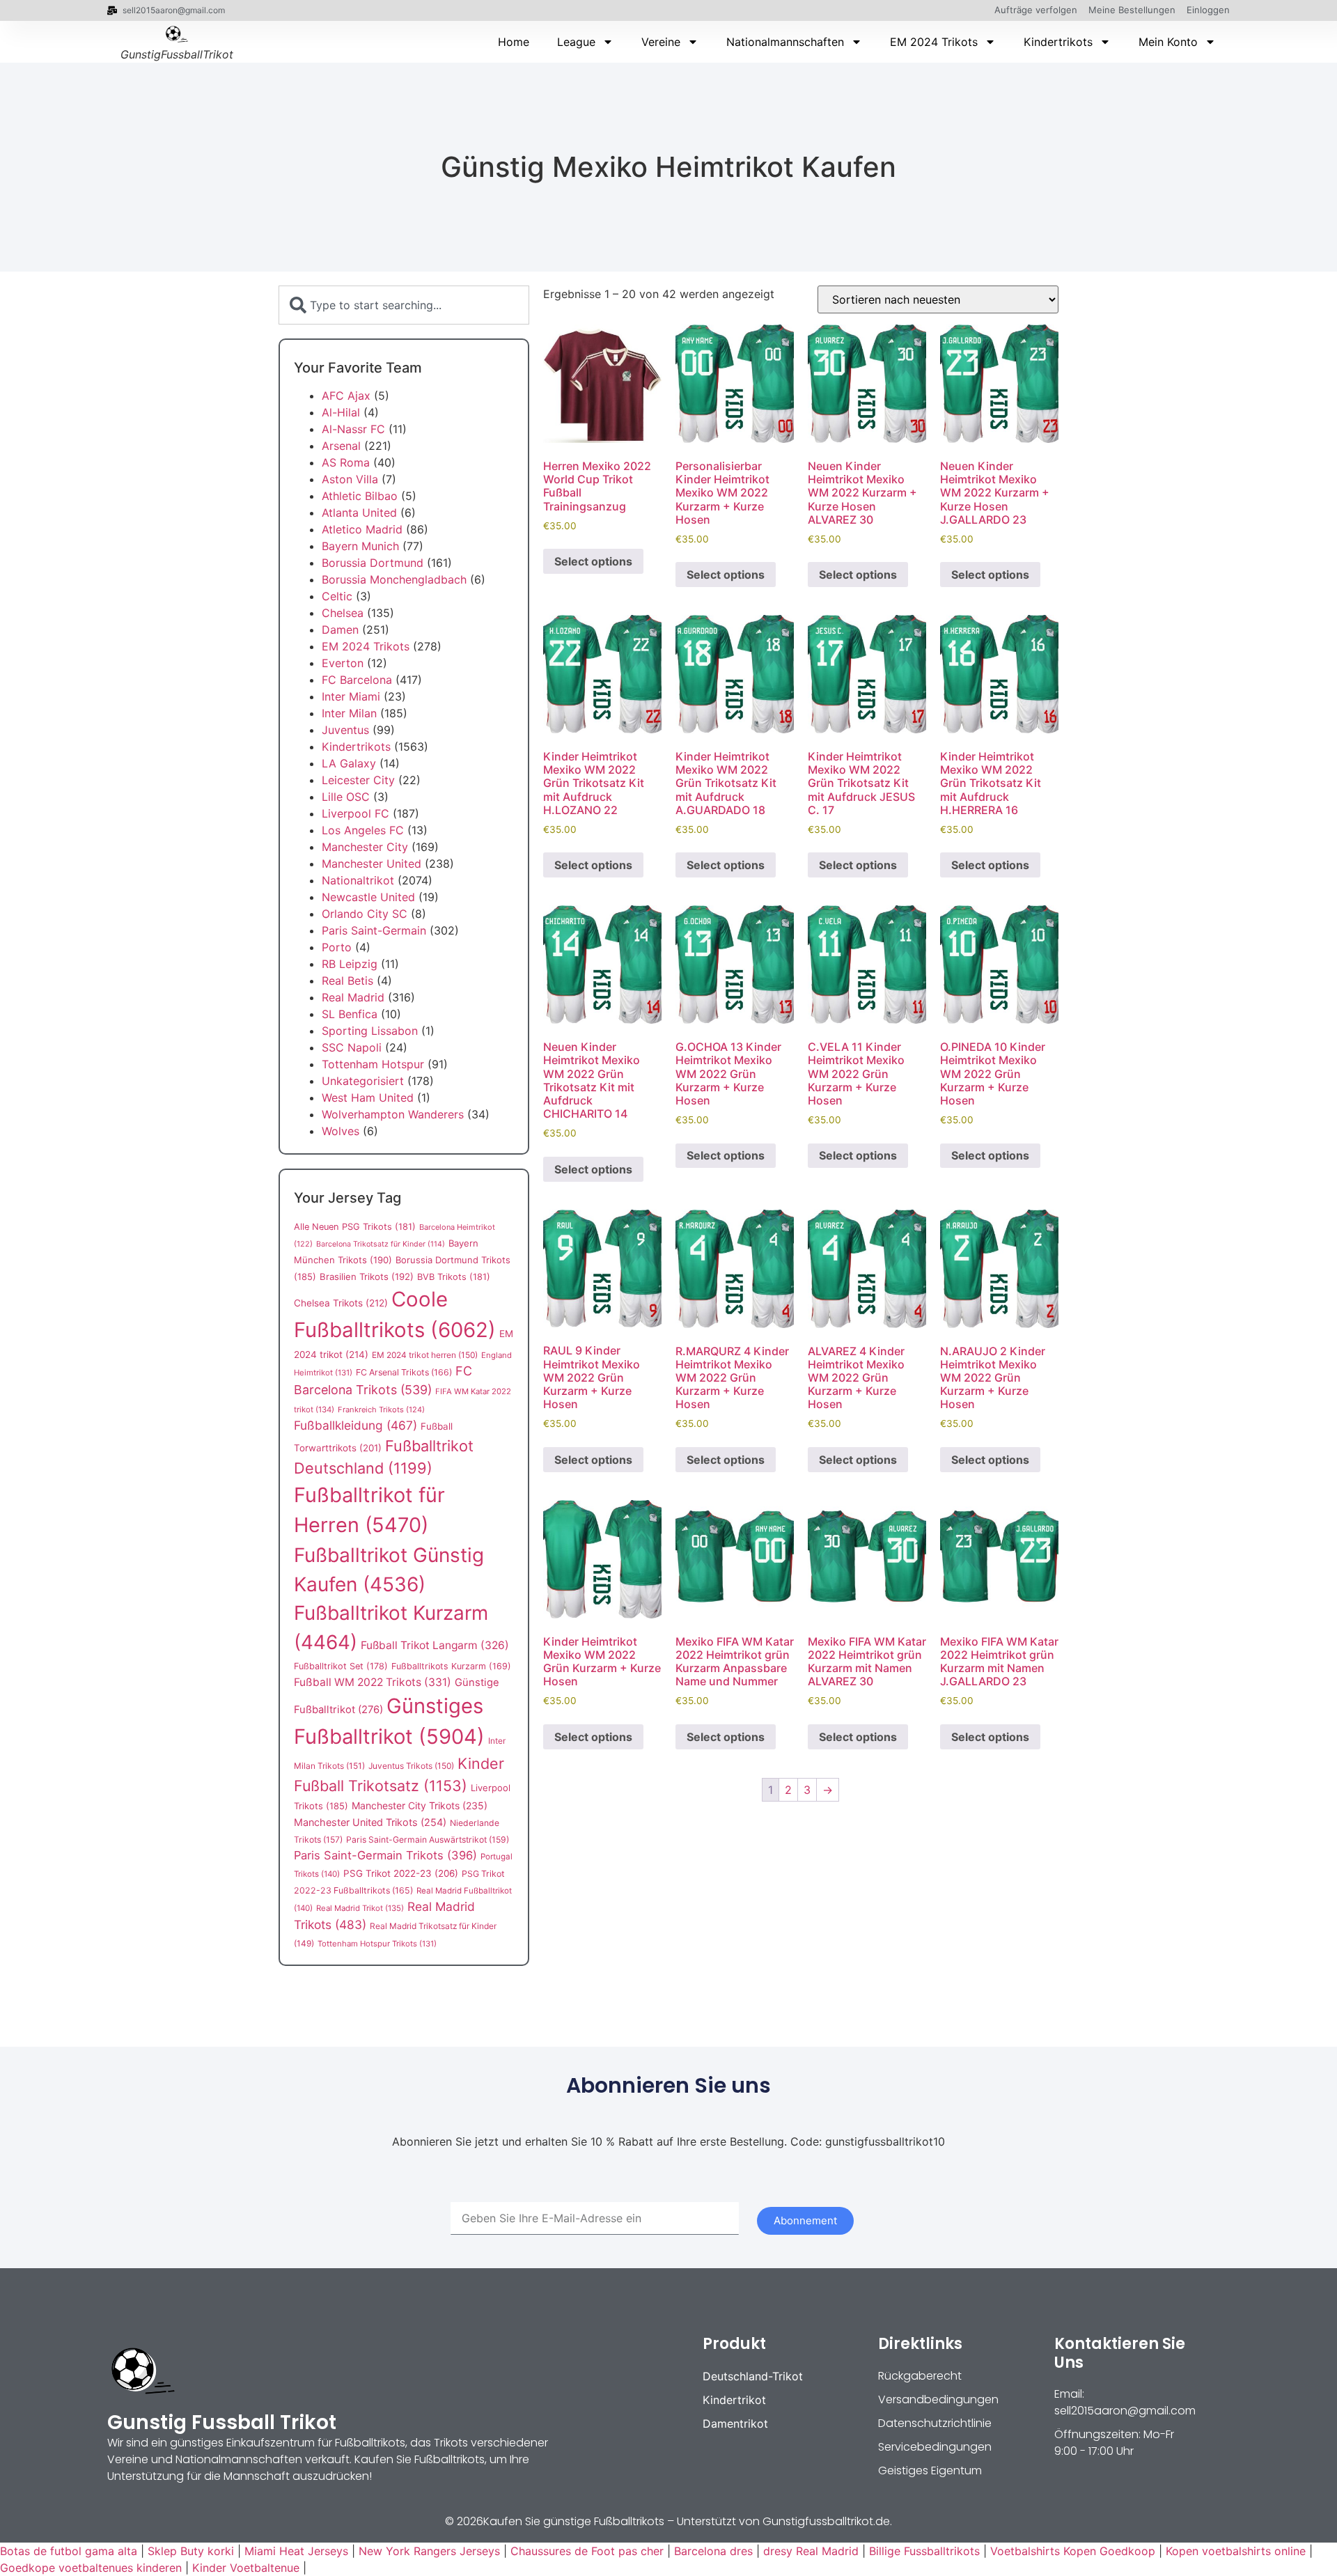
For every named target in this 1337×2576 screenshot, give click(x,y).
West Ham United (368, 1098)
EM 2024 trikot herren (425, 1355)
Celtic (337, 596)
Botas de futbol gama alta (69, 2551)
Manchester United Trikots (370, 1822)
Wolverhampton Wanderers (393, 1114)
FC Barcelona (357, 680)
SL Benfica (350, 1014)
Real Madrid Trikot (360, 1908)
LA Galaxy (349, 763)
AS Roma (346, 462)
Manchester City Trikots (420, 1805)
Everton (343, 663)
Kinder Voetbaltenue (246, 2568)
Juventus (345, 730)
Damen (340, 630)
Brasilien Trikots (367, 1277)
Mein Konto (1168, 42)
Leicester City (358, 780)
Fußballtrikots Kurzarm (451, 1666)
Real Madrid (353, 997)
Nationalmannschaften (785, 42)
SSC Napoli (352, 1047)
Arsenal (341, 446)
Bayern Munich (360, 546)
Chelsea (343, 613)
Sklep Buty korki (191, 2551)
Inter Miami (351, 696)
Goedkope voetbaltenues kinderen (91, 2568)
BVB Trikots (454, 1277)
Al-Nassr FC (353, 429)
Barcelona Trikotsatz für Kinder (381, 1244)
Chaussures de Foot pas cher (587, 2551)
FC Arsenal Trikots (404, 1372)
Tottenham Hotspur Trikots (377, 1944)
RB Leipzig (350, 964)
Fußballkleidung (355, 1425)
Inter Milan (349, 713)
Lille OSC (346, 797)
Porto (337, 947)
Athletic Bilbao (360, 496)
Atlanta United (359, 513)
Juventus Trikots (411, 1766)
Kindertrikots (1058, 42)
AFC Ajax (346, 396)
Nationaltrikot (358, 880)
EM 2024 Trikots (934, 42)
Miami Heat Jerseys (296, 2551)
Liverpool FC (355, 813)
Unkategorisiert (363, 1081)
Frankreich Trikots (381, 1410)
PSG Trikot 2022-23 (401, 1873)
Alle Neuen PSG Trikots (355, 1227)
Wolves (341, 1131)
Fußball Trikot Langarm (435, 1645)
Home (514, 42)
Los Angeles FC (363, 830)
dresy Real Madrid (811, 2551)
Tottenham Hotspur (373, 1064)
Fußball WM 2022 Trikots (373, 1682)
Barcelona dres (713, 2551)
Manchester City (365, 847)
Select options (593, 561)
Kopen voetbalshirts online (1236, 2551)
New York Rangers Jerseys (429, 2551)
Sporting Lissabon (370, 1031)
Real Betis (347, 981)
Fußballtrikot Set (341, 1666)
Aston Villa (350, 479)
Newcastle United (368, 897)
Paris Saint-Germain (374, 930)
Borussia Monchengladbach (394, 579)
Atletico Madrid (362, 529)
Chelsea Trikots (341, 1303)
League (576, 42)
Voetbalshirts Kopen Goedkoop (1073, 2551)
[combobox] (404, 305)
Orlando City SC (365, 914)
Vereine (661, 42)
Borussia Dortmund (373, 563)
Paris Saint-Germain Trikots (385, 1855)
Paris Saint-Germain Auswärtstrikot (428, 1840)
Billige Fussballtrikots (924, 2551)
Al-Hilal (341, 412)
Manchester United (372, 864)
